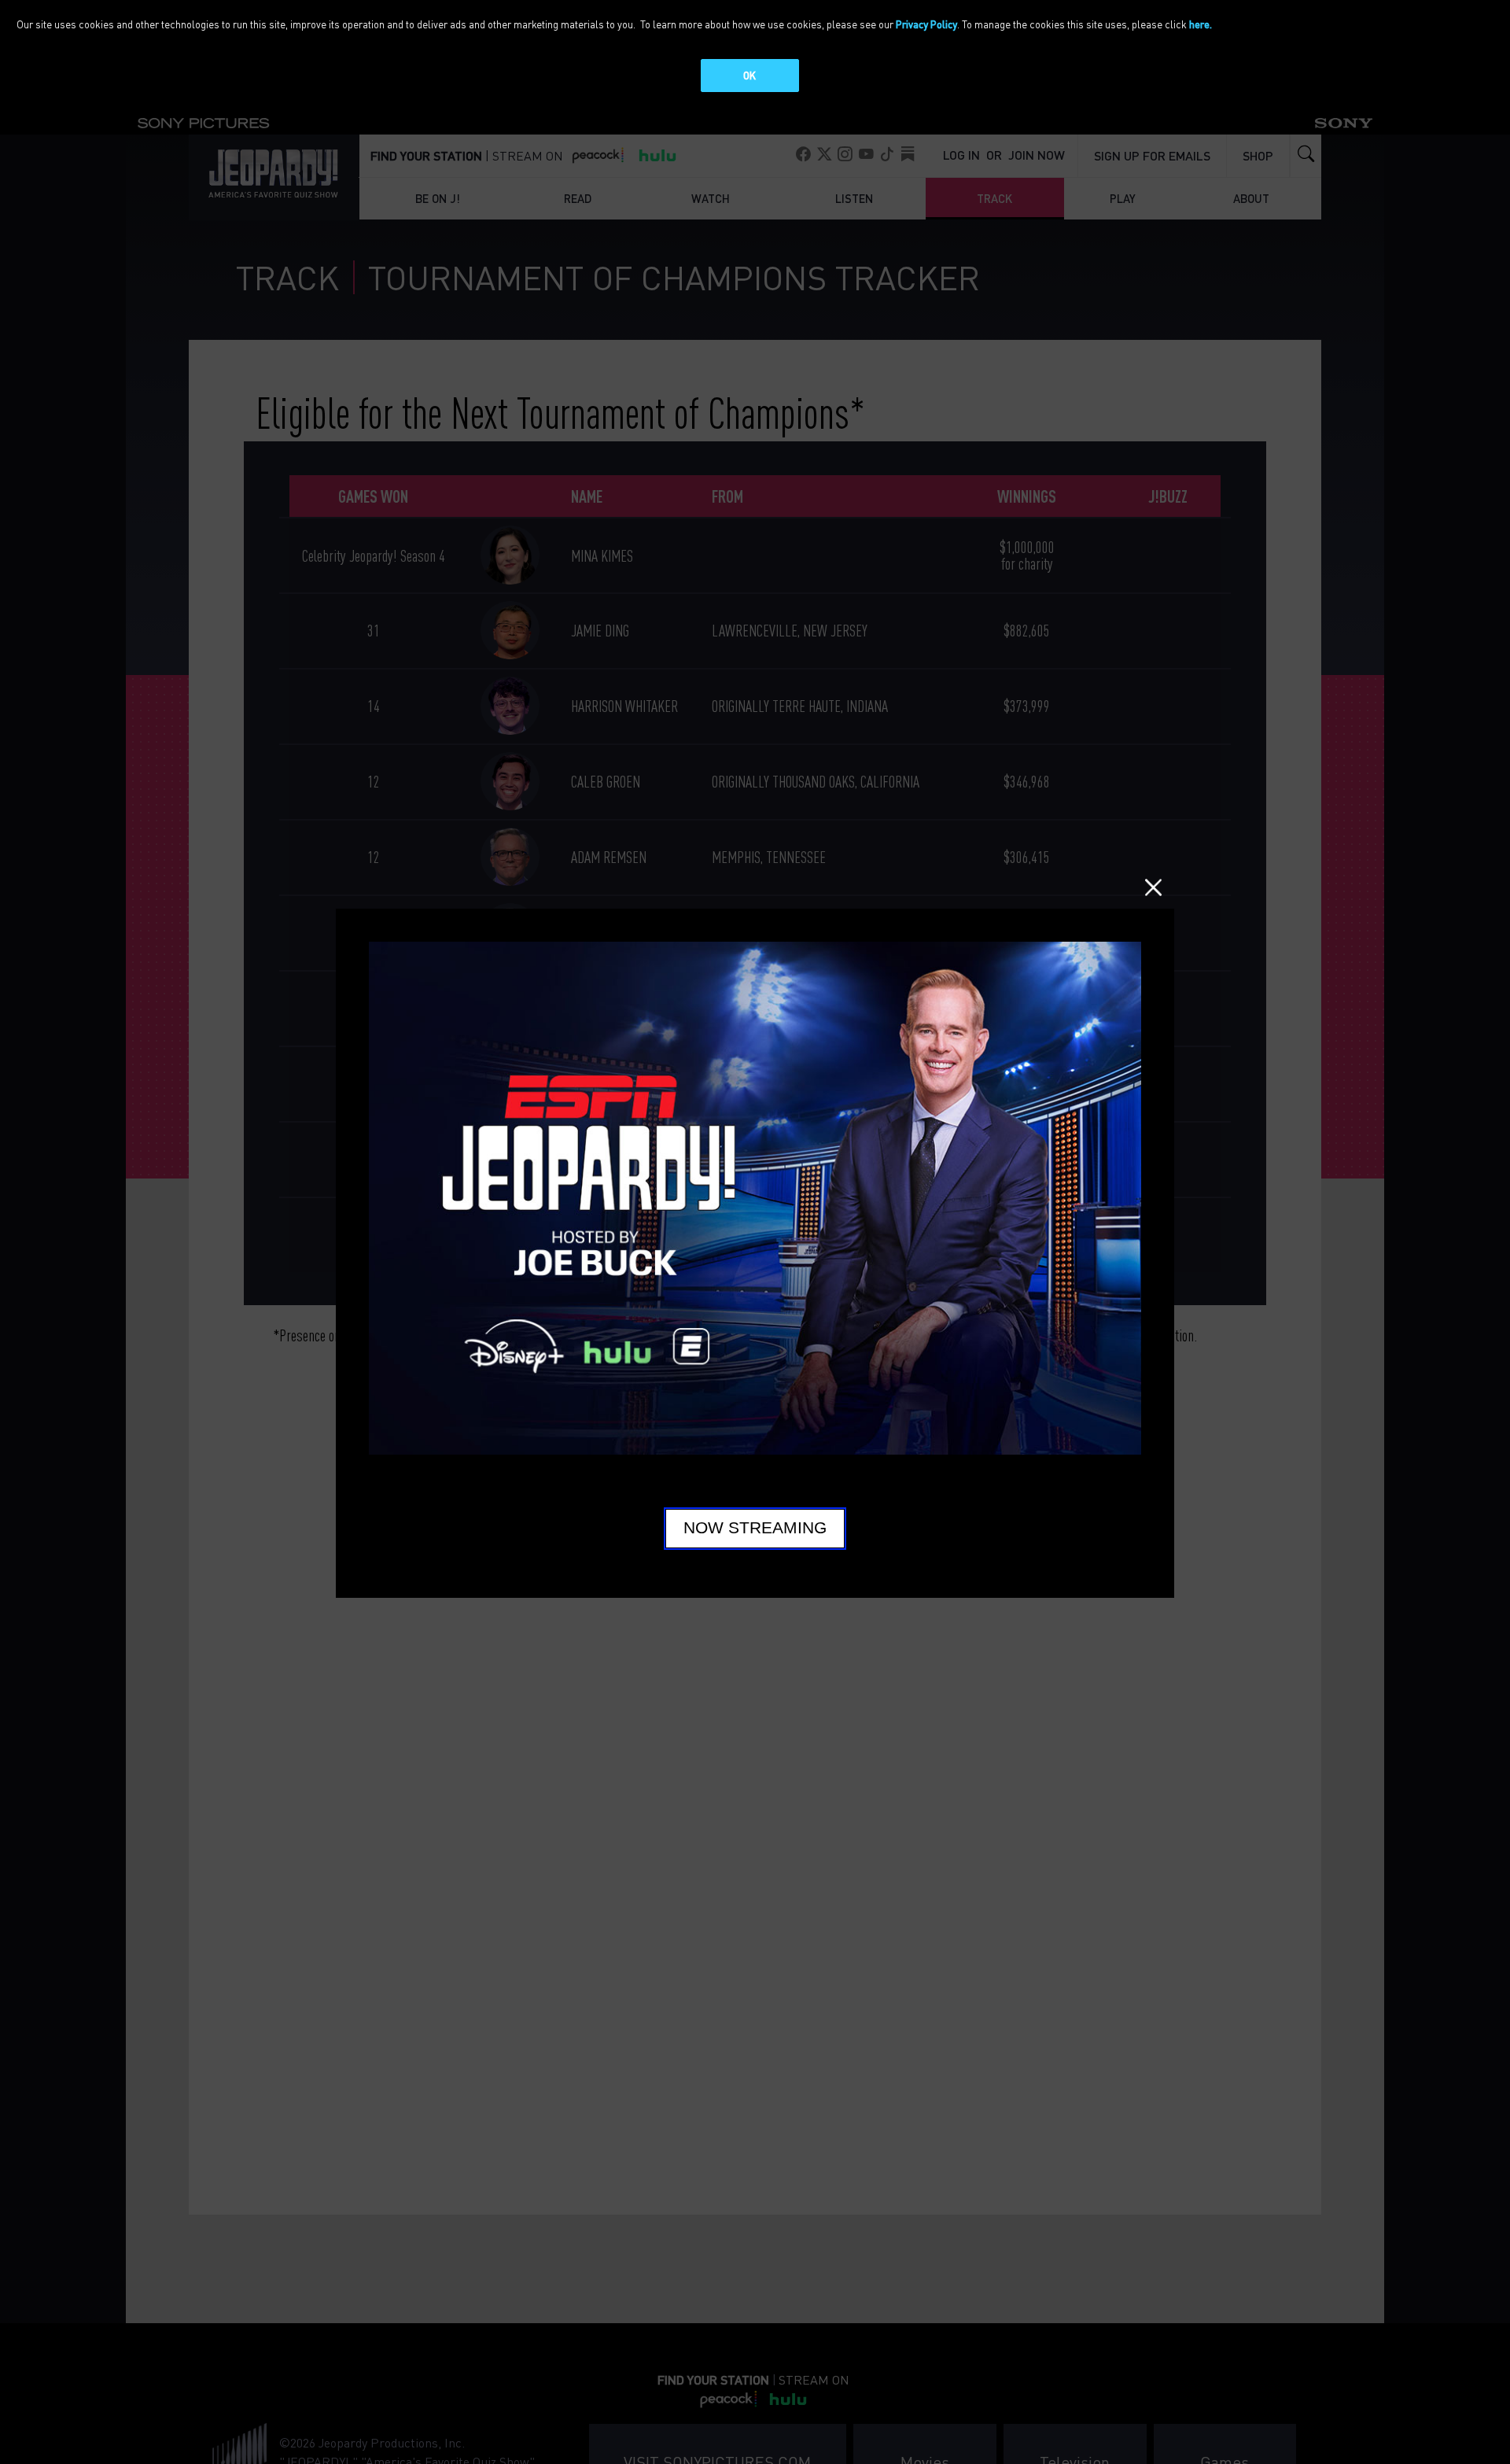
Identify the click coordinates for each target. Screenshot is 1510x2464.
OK (749, 75)
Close (1153, 887)
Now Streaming (755, 1528)
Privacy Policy (926, 24)
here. (1201, 24)
